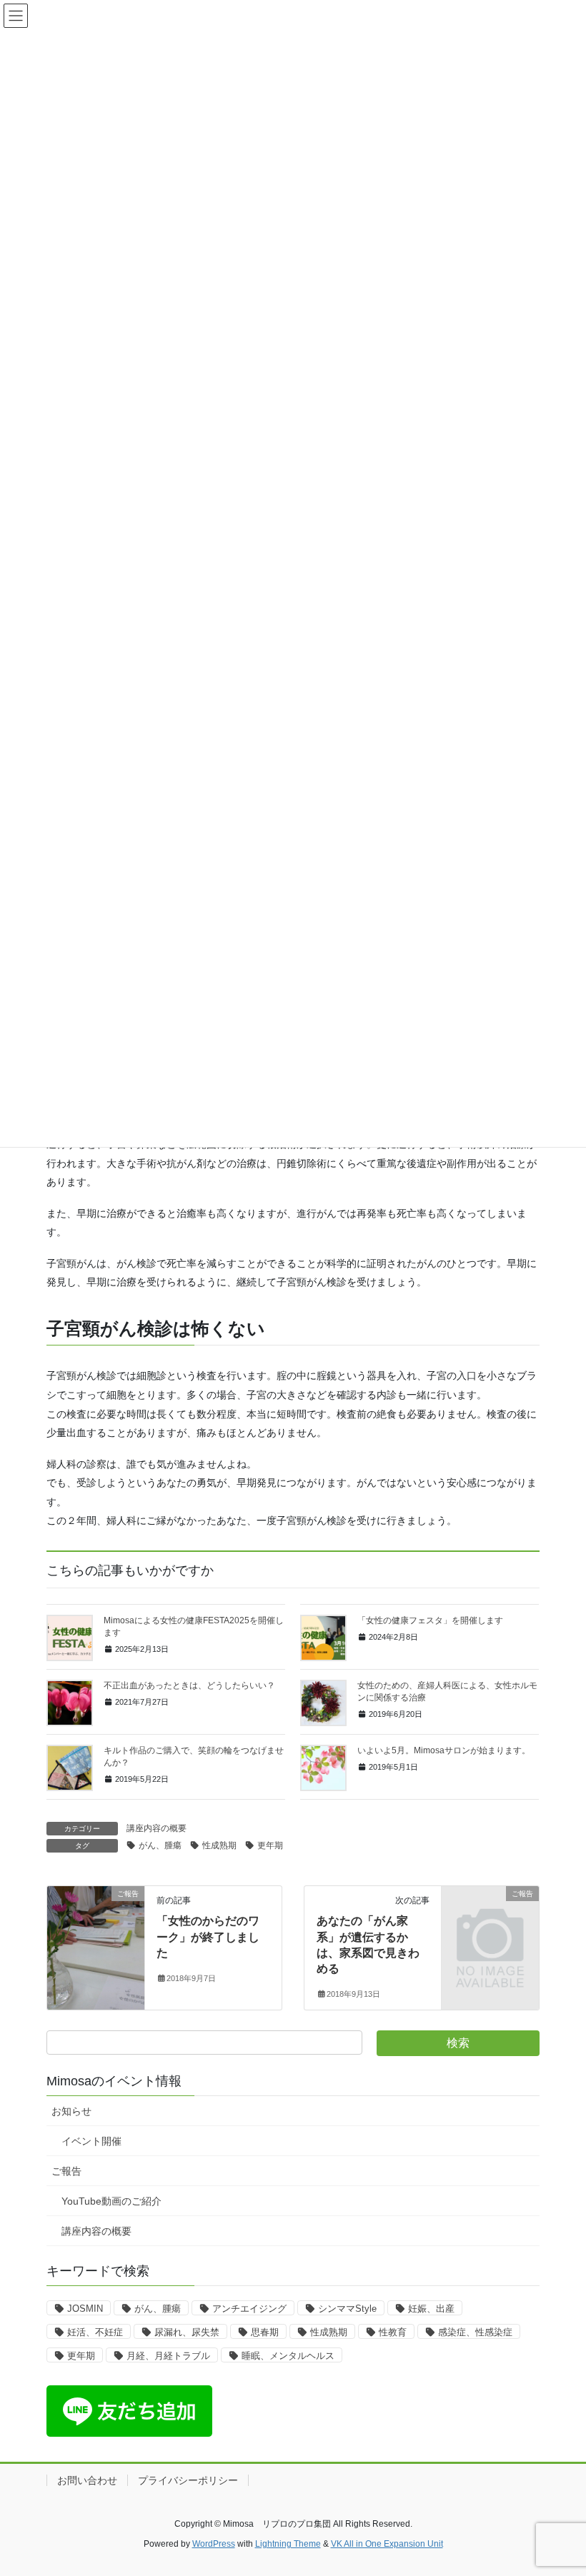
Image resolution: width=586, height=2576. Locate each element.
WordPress (214, 2544)
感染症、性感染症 (475, 2332)
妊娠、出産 (431, 2309)
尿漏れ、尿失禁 (187, 2332)
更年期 (270, 1845)
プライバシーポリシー (188, 2480)
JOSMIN (85, 2309)
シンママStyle (347, 2309)
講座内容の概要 (157, 1828)
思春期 (265, 2332)
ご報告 (66, 2171)
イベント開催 (91, 2141)
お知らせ (71, 2111)
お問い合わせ (87, 2480)
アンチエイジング (249, 2309)
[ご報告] (96, 1939)
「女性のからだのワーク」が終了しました (208, 1937)
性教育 (393, 2332)
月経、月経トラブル (168, 2356)
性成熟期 (219, 1845)
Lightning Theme (288, 2544)
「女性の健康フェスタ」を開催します (430, 1620)
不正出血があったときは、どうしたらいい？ (189, 1685)
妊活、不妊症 (95, 2332)
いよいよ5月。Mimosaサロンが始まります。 (444, 1750)
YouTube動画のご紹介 (111, 2201)
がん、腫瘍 (160, 1845)
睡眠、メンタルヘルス (288, 2356)
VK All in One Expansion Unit (387, 2544)
